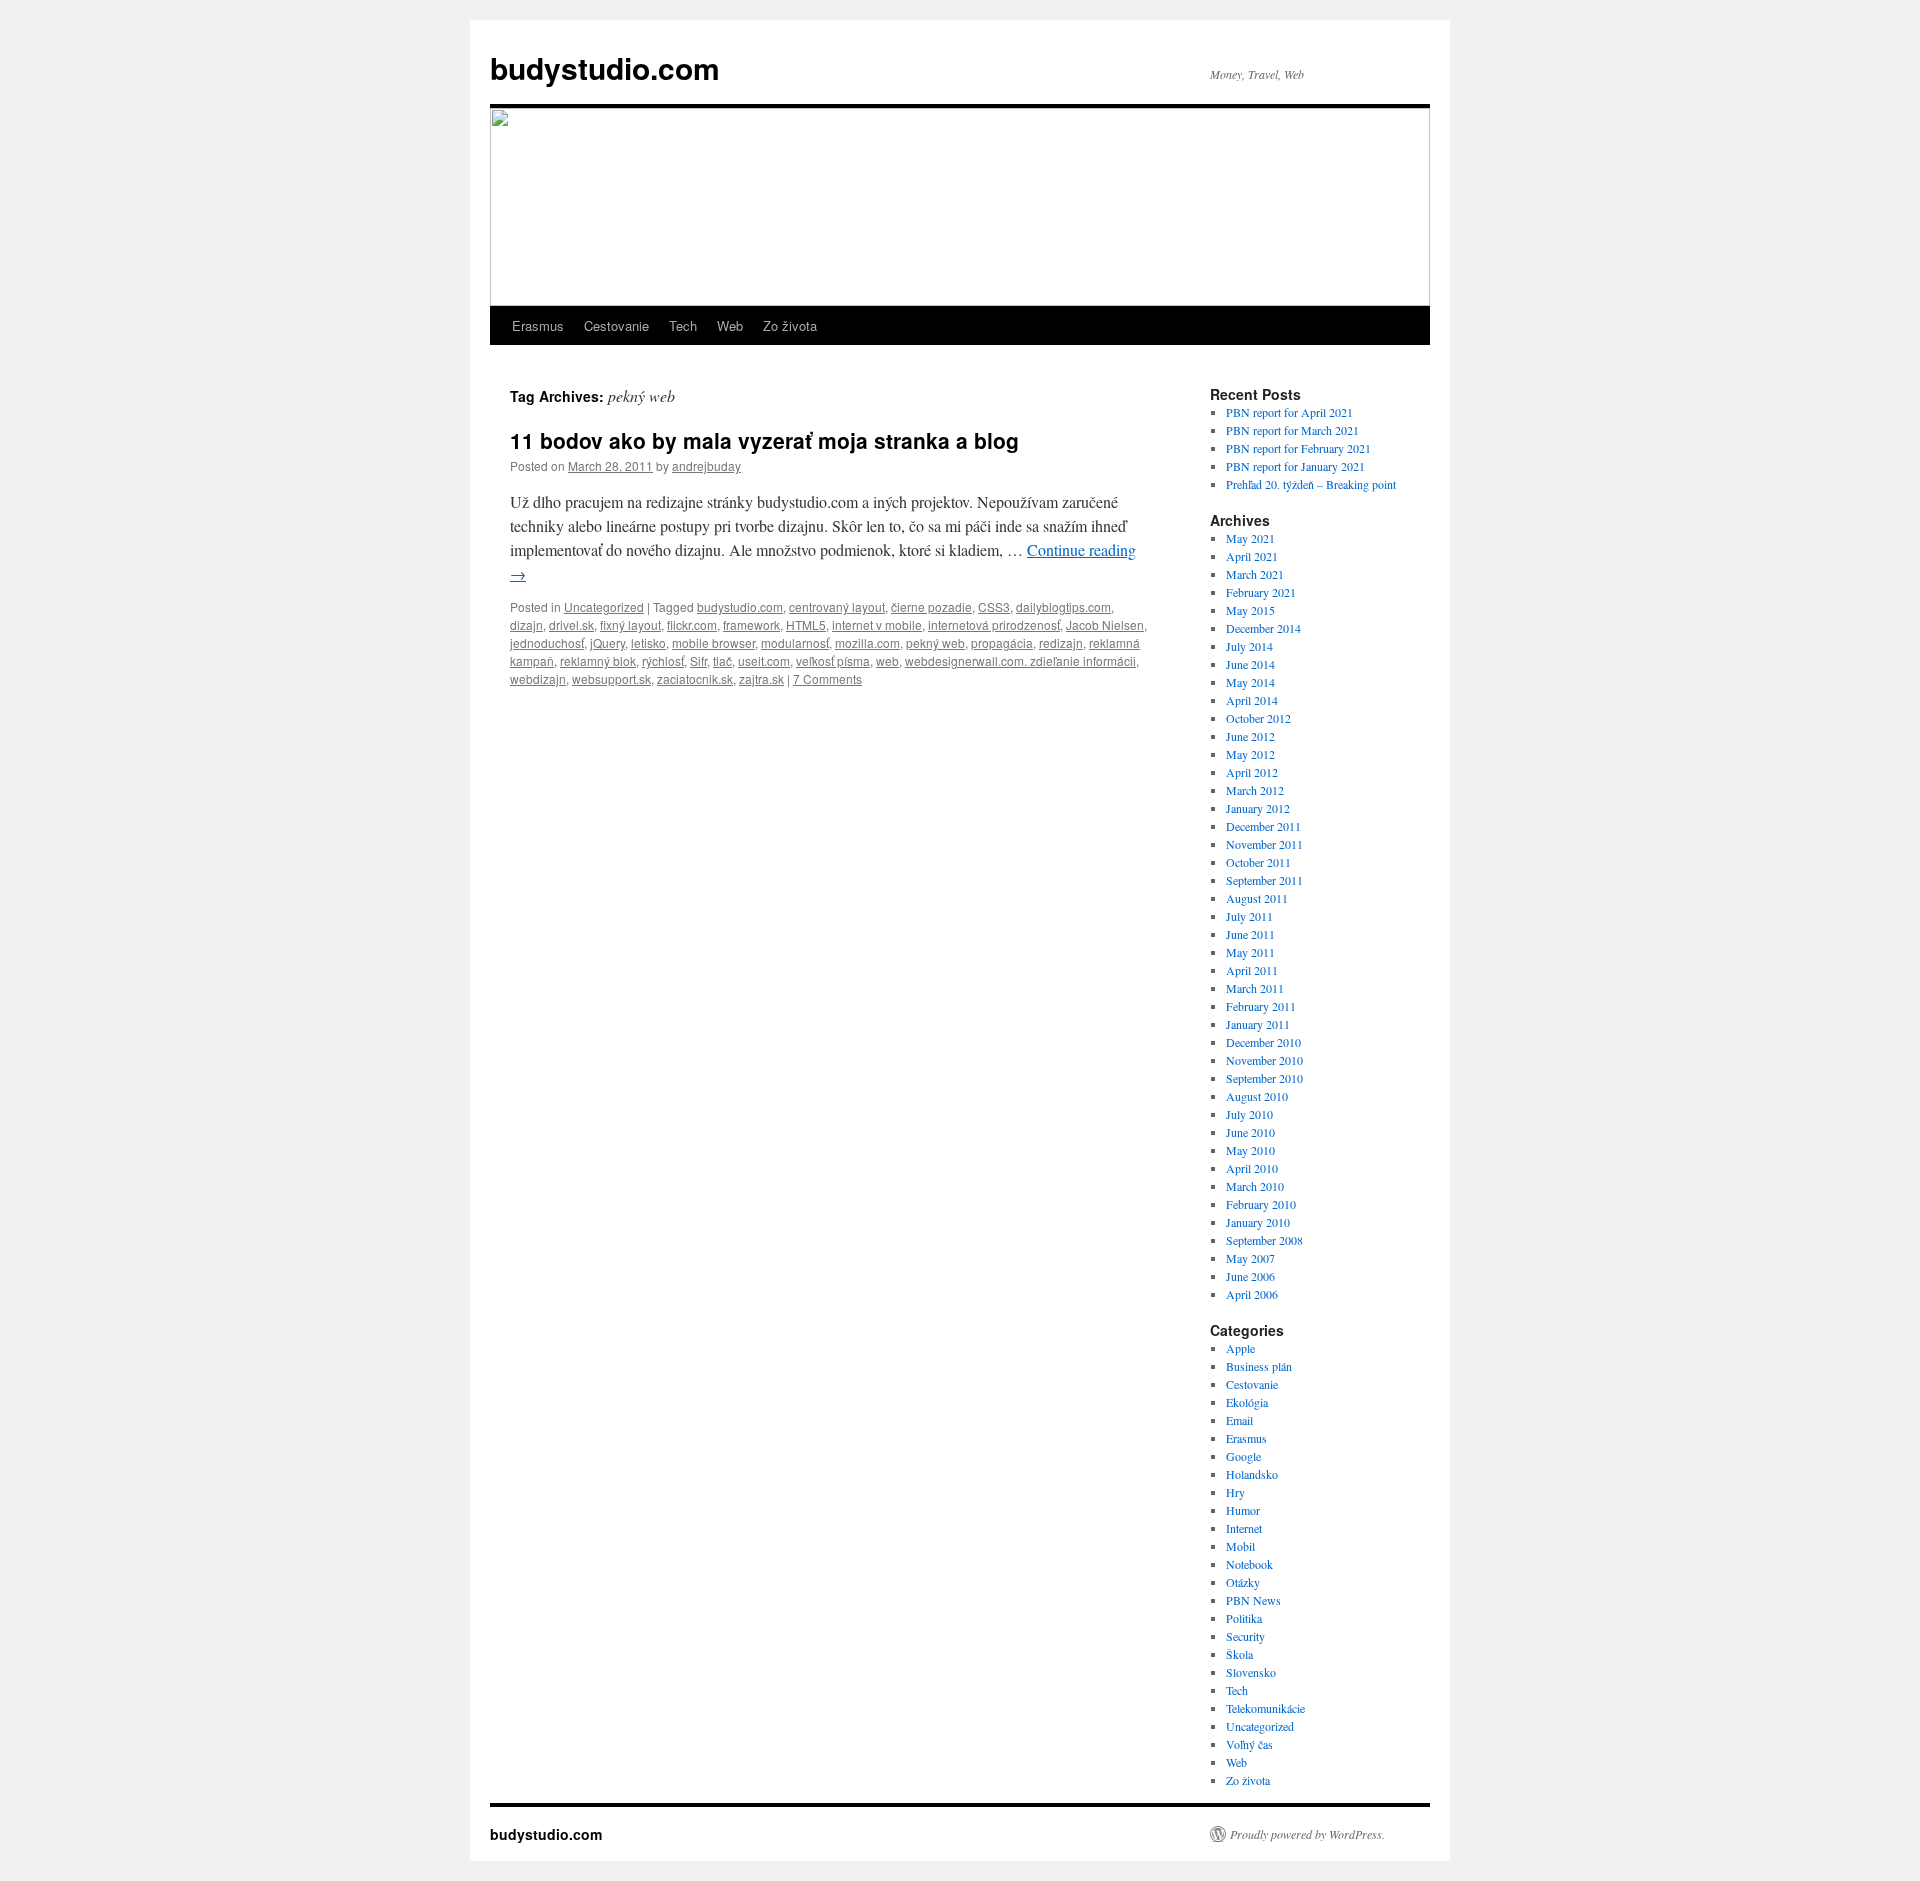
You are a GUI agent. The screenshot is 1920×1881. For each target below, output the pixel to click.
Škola (1239, 1654)
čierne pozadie (931, 606)
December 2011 (1263, 826)
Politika (1244, 1618)
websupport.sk (611, 678)
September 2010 (1264, 1078)
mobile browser (713, 642)
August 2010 (1257, 1096)
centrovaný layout (837, 606)
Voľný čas (1249, 1744)
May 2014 (1250, 682)
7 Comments (827, 678)
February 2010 (1261, 1204)
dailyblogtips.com (1063, 606)
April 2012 (1252, 772)
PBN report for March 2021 (1292, 430)
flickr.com (692, 624)
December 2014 (1263, 628)
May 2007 (1250, 1258)
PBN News (1253, 1600)
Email (1239, 1420)
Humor (1243, 1510)
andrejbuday (706, 465)
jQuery (607, 642)
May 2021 (1250, 538)
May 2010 (1250, 1150)
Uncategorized (604, 606)
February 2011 (1261, 1006)
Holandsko (1252, 1474)
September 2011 (1264, 880)
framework (751, 624)
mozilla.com (867, 642)
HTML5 (806, 624)
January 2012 (1258, 808)
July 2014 (1249, 646)
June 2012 (1250, 736)
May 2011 (1250, 952)
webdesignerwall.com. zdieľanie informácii (1020, 660)
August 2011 (1257, 898)
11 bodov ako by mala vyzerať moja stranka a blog (764, 440)
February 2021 (1261, 592)
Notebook (1249, 1564)
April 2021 (1252, 556)
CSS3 (994, 606)
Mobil (1240, 1546)
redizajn (1061, 642)
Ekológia (1247, 1402)
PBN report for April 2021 (1289, 412)
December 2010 (1263, 1042)
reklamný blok (598, 660)
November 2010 (1264, 1060)
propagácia (1002, 642)
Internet (1244, 1528)
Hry (1235, 1492)
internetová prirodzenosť (994, 624)
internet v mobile (877, 624)
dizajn (526, 624)
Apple (1240, 1348)
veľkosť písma (833, 660)
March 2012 (1255, 790)
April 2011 (1252, 970)
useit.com (764, 660)
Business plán (1259, 1366)
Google (1243, 1456)
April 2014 (1252, 700)
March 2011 (1255, 988)
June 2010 (1250, 1132)
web (887, 660)
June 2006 (1250, 1276)
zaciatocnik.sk (695, 678)
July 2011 (1249, 916)
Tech (683, 325)
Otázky (1243, 1582)
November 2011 (1264, 844)
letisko (648, 642)
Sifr (698, 660)
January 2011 (1258, 1024)
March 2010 (1255, 1186)
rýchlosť (663, 660)
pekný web (935, 642)
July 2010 (1249, 1114)
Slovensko (1251, 1672)
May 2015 (1250, 610)
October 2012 (1258, 718)
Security (1245, 1636)
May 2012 (1250, 754)
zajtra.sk (761, 678)
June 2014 (1250, 664)
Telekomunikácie (1265, 1708)
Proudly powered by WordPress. (1307, 1834)
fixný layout (630, 624)
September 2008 (1264, 1240)
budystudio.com (605, 67)
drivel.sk (571, 624)
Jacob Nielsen (1105, 624)
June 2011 (1250, 934)
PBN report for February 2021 (1298, 448)
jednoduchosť (547, 642)
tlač (722, 660)
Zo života (790, 325)
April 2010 (1252, 1168)
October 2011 (1258, 862)
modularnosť (795, 642)
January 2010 (1258, 1222)
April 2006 (1252, 1294)
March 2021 (1255, 574)
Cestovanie (616, 325)
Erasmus (538, 325)
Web (730, 325)
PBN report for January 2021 (1295, 466)
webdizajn (538, 678)
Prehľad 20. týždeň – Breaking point (1311, 484)
